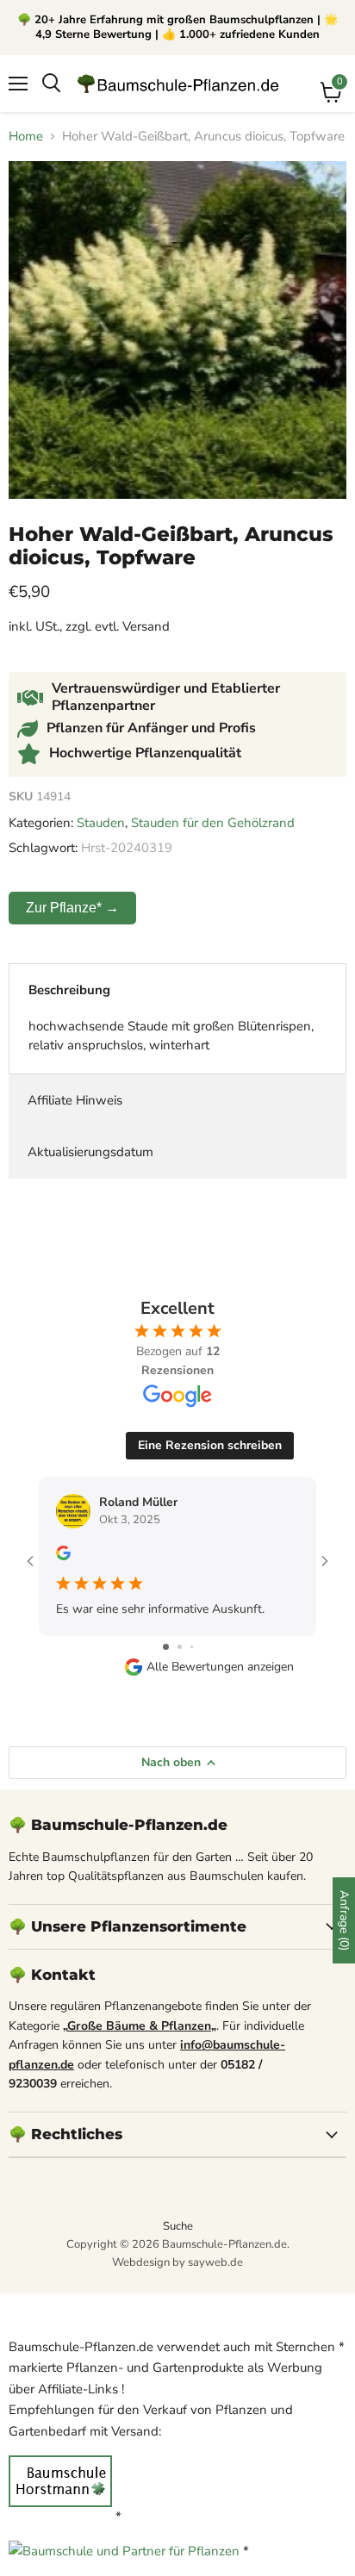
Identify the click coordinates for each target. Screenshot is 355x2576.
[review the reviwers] (63, 1556)
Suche (178, 2226)
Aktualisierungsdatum (90, 1152)
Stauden (101, 823)
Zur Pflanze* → (72, 908)
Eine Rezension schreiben (210, 1445)
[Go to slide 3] (192, 1647)
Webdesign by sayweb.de (177, 2262)
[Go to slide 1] (166, 1647)
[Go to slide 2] (180, 1647)
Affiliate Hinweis (75, 1100)
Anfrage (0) (344, 1920)
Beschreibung (69, 990)
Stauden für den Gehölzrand (213, 823)
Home (26, 137)
